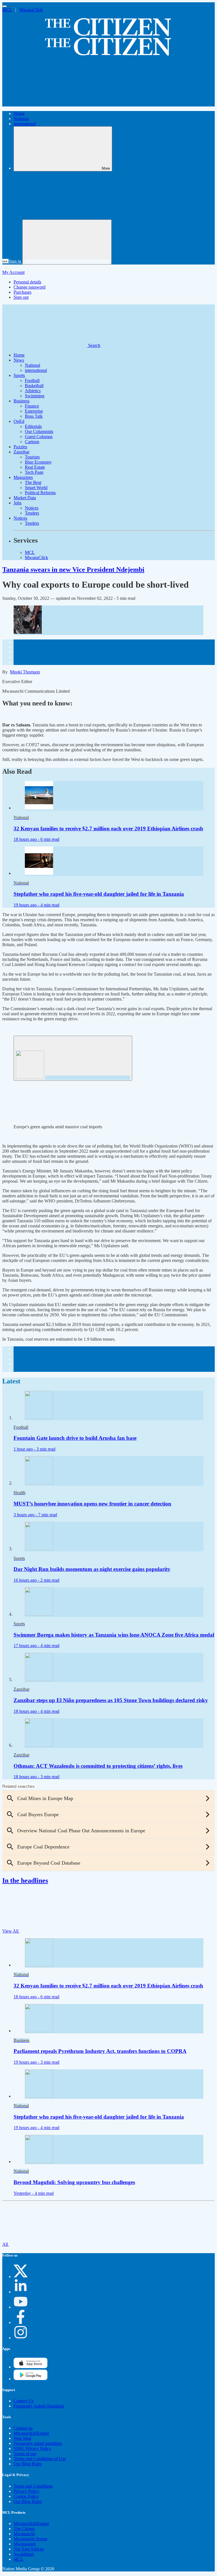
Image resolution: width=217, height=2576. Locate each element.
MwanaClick (31, 10)
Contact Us (24, 2401)
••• (5, 261)
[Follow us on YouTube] (21, 2307)
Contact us (23, 2428)
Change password (30, 287)
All (6, 2244)
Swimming (35, 396)
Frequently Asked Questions (39, 2406)
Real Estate (35, 467)
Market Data (25, 498)
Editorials (33, 426)
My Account (13, 272)
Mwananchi (24, 2534)
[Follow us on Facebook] (21, 2322)
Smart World (36, 488)
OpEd (19, 421)
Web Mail (22, 2438)
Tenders (32, 513)
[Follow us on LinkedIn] (21, 2292)
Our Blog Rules (28, 2464)
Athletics (33, 391)
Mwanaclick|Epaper (31, 2433)
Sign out (21, 297)
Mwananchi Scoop (30, 2539)
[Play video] (73, 1058)
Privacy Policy (27, 2491)
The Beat (33, 482)
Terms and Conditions (33, 2486)
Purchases (22, 292)
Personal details (27, 282)
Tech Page (34, 472)
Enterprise (34, 411)
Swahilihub (24, 2554)
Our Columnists (39, 431)
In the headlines (25, 1880)
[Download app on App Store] (31, 2379)
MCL (8, 10)
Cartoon (32, 442)
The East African (29, 2549)
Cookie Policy (26, 2496)
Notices (32, 508)
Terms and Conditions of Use (40, 2459)
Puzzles (20, 447)
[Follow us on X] (21, 2277)
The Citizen (24, 2529)
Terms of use (25, 2454)
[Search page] (45, 104)
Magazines (23, 477)
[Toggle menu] (5, 6)
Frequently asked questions (38, 2443)
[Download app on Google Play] (31, 2367)
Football (32, 380)
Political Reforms (40, 493)
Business (21, 401)
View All (11, 1931)
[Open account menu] (67, 242)
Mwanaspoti (25, 2544)
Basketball (34, 386)
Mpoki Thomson (25, 672)
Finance (32, 406)
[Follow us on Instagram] (21, 2338)
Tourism (32, 457)
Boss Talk (34, 416)
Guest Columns (39, 437)
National (21, 119)
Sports (19, 375)
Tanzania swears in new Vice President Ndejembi (73, 570)
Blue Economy (38, 462)
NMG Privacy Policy (32, 2448)
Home (19, 113)
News (19, 360)
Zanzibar (21, 452)
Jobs (18, 503)
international (25, 124)
